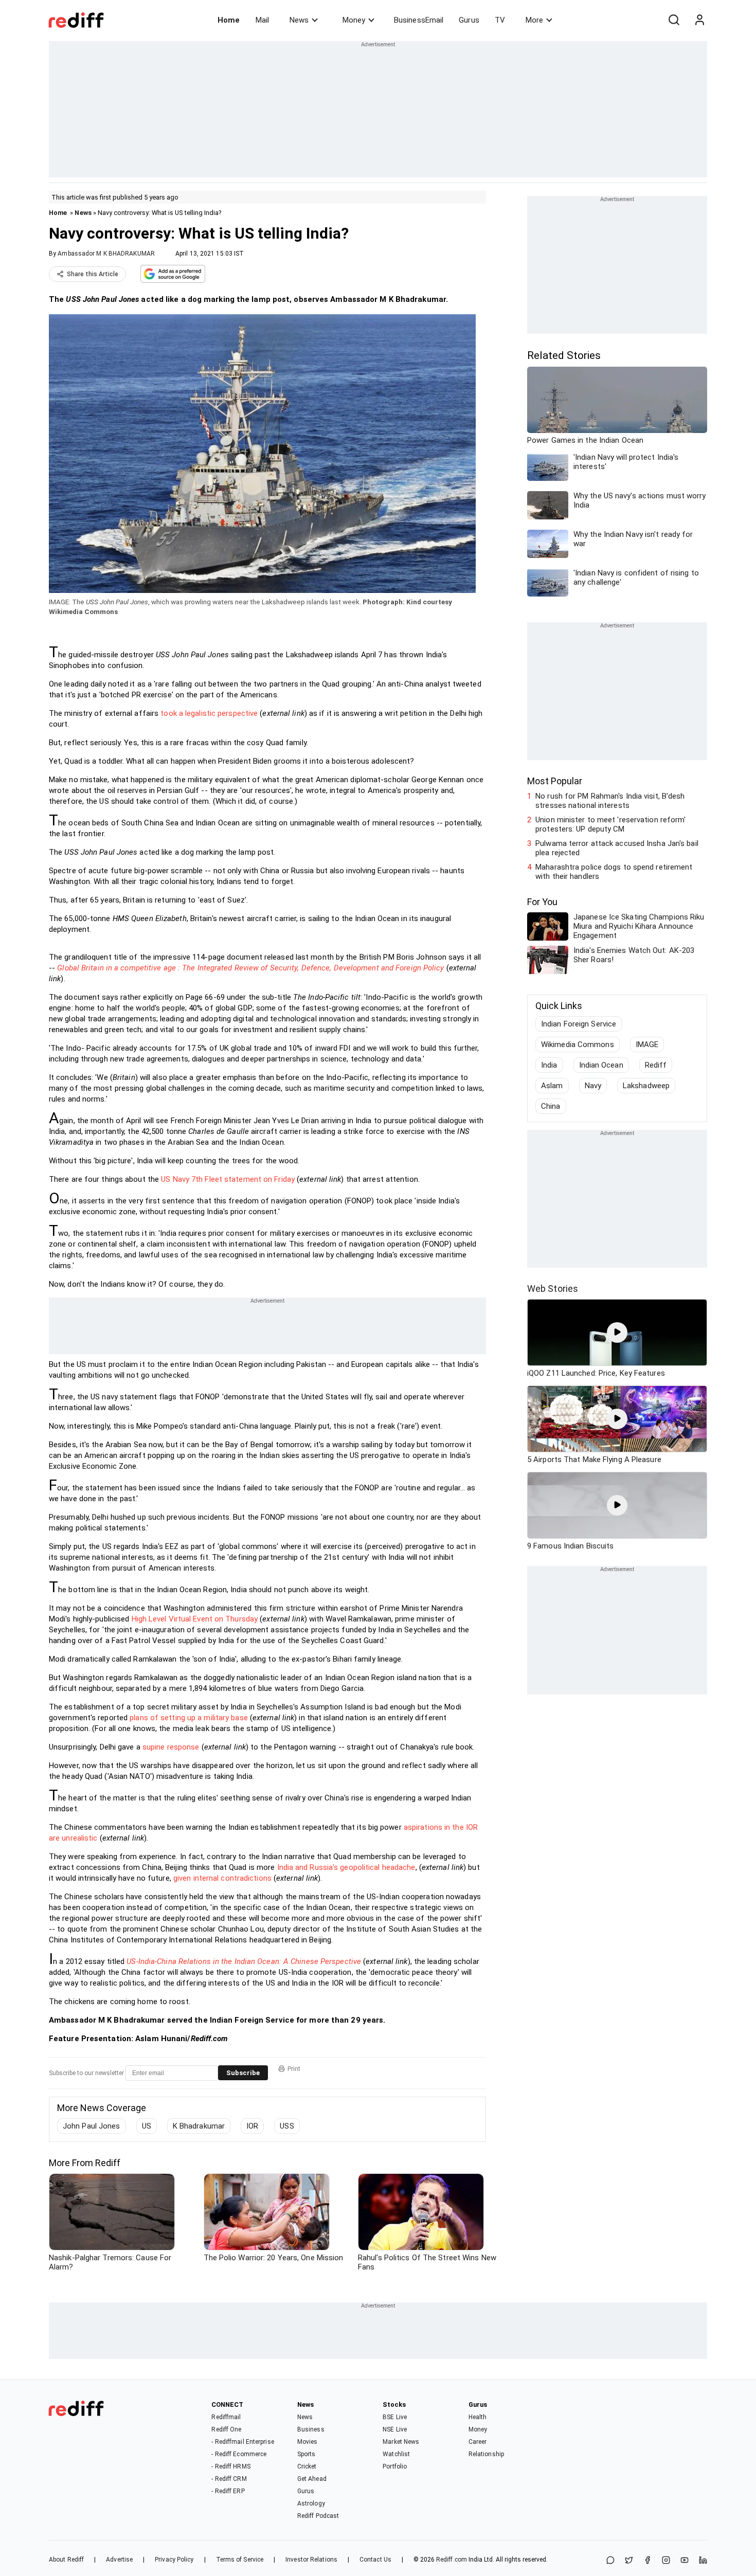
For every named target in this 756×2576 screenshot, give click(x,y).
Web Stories (553, 1289)
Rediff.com (452, 2560)
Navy (593, 1086)
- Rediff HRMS (231, 2466)
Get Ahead (312, 2479)
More (534, 20)
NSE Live (395, 2429)
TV (500, 20)
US (147, 2126)
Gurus (469, 20)
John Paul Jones (92, 2126)
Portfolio (395, 2466)
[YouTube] (685, 2561)
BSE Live (395, 2417)
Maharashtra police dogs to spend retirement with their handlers (614, 872)
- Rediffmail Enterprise (242, 2442)
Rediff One (226, 2429)
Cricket (307, 2466)
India (549, 1065)
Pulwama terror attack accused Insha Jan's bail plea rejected (617, 848)
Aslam (552, 1086)
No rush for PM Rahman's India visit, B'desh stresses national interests (610, 801)
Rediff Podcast (318, 2516)
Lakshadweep (646, 1086)
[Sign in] (699, 20)
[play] (617, 1332)
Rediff (656, 1065)
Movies (308, 2442)
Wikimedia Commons (578, 1044)
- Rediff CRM (229, 2479)
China (551, 1106)
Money (354, 20)
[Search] (674, 20)
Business (311, 2429)
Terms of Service (240, 2560)
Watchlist (396, 2454)
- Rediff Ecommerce (239, 2454)
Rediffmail (226, 2417)
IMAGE (647, 1044)
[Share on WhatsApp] (610, 2561)
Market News (401, 2442)
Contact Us (375, 2560)
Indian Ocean (601, 1065)
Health (478, 2417)
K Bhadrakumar (199, 2126)
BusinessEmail (419, 20)
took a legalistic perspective (209, 713)
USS (287, 2126)
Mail (262, 20)
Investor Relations (311, 2560)
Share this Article (93, 274)
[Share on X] (629, 2561)
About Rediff (66, 2560)
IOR (252, 2126)
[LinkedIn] (703, 2561)
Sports (307, 2454)
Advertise (119, 2560)
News (299, 20)
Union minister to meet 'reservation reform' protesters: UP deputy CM (610, 824)
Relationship (486, 2454)
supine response (171, 1747)
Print (294, 2069)
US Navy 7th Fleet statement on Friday (228, 1179)
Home (229, 20)
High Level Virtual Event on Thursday (195, 1619)
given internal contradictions (222, 1878)
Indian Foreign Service (579, 1024)
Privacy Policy (174, 2560)
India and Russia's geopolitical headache (346, 1867)
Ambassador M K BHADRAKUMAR (106, 254)
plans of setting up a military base (189, 1718)
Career (478, 2442)
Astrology (311, 2503)
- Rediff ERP (228, 2491)
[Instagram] (666, 2561)
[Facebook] (647, 2561)
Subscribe (243, 2073)
